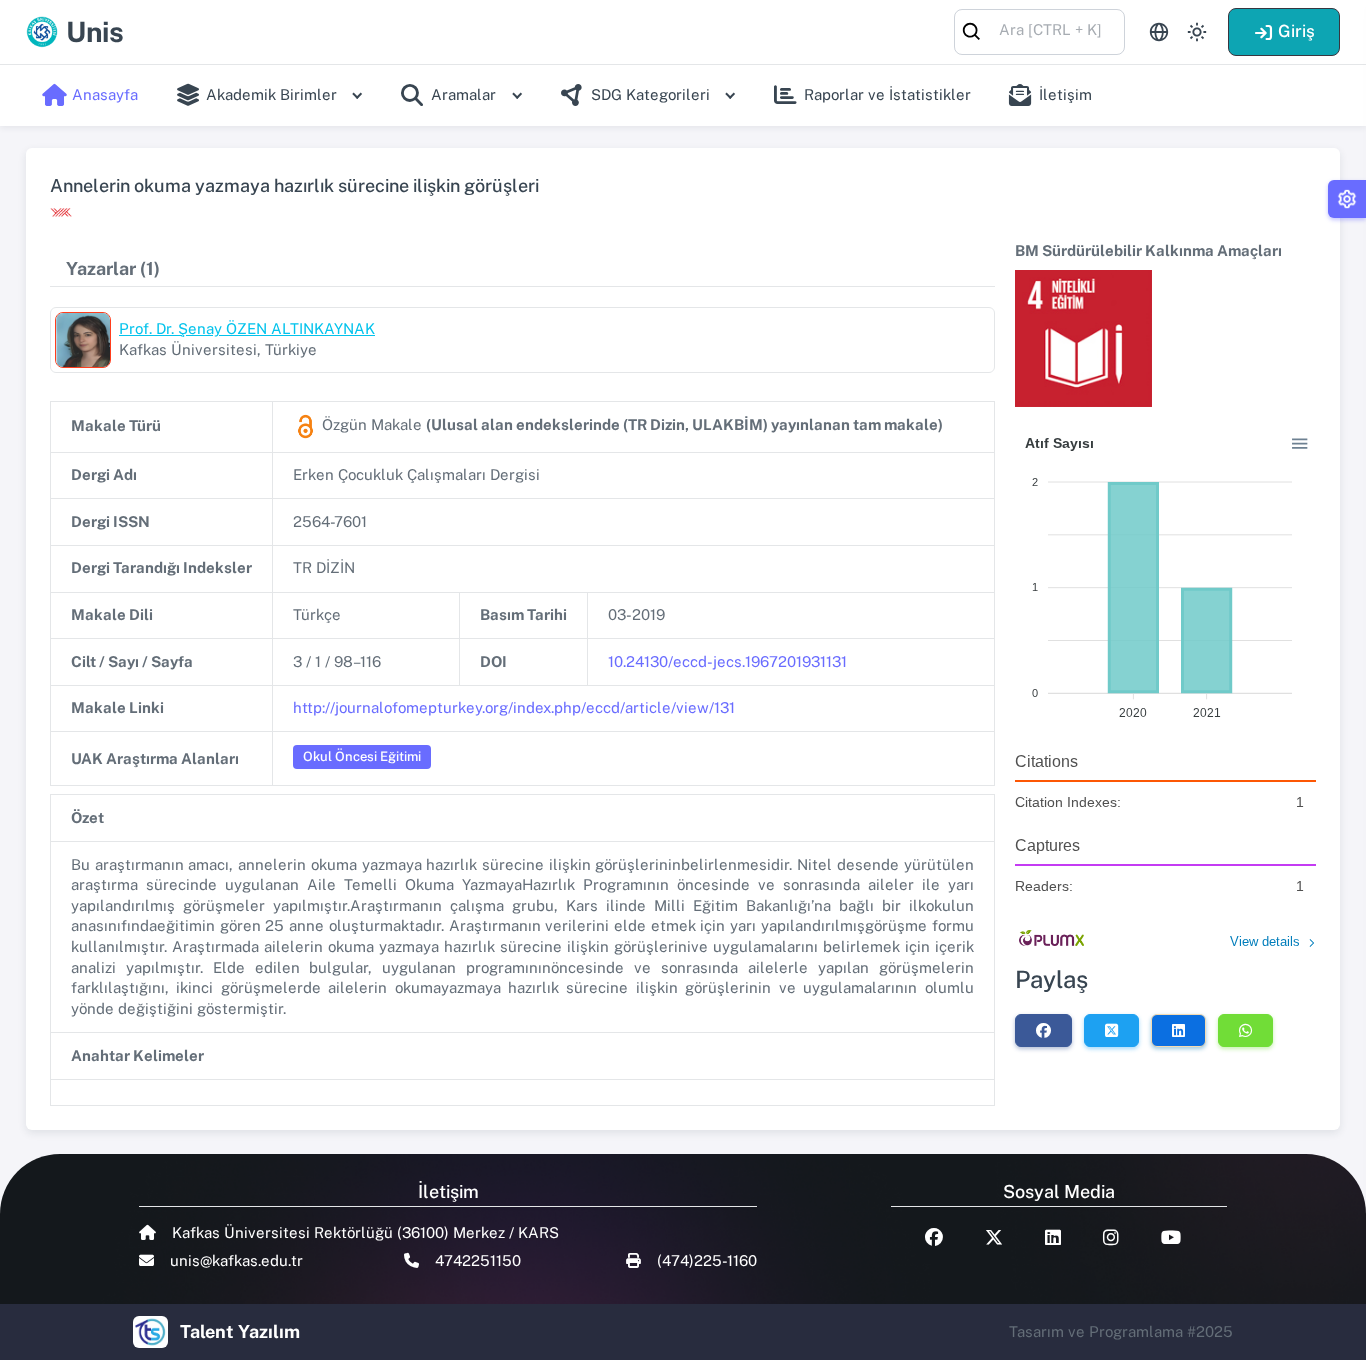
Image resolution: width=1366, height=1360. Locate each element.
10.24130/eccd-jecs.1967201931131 (727, 661)
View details (1265, 941)
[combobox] (1039, 30)
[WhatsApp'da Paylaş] (1245, 1030)
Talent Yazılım (240, 1331)
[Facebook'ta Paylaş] (1043, 1030)
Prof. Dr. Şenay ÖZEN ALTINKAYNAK (247, 328)
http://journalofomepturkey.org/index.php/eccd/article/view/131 (514, 707)
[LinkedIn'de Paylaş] (1178, 1030)
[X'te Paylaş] (1111, 1030)
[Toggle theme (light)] (1197, 32)
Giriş (1296, 31)
